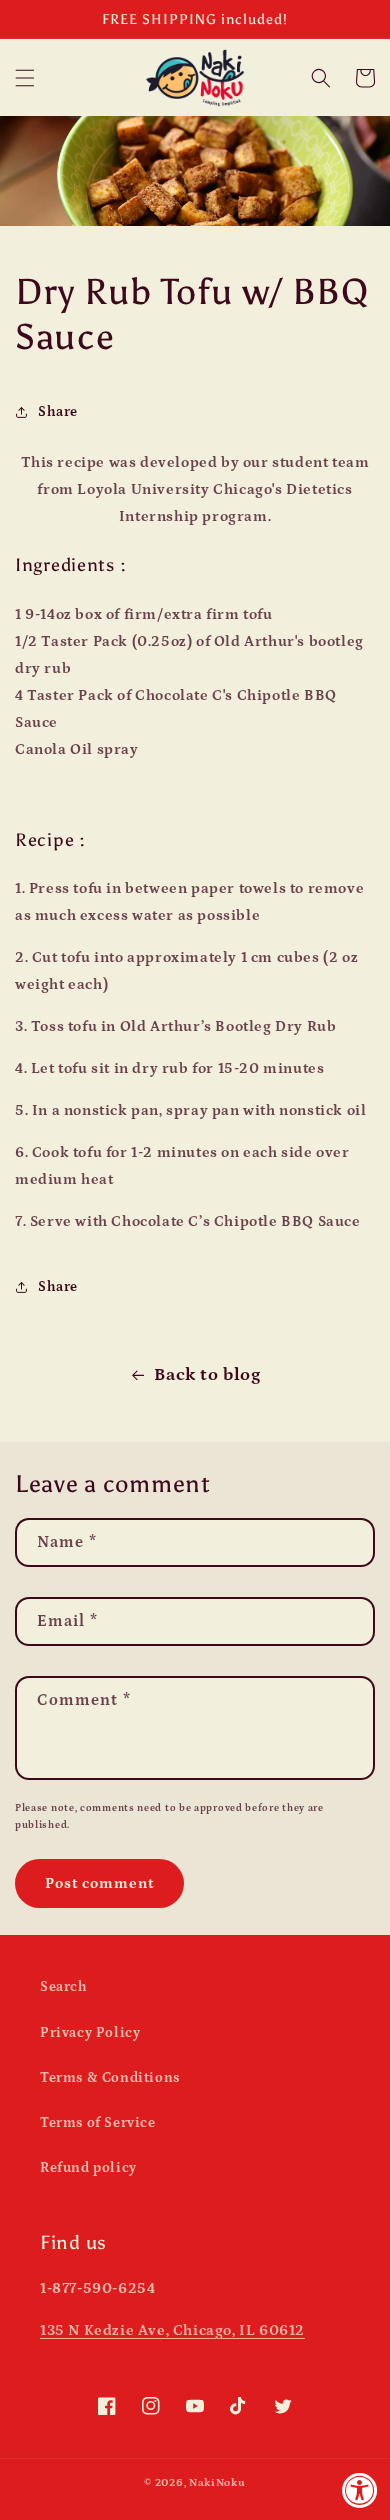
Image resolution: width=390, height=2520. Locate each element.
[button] (25, 78)
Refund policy (88, 2168)
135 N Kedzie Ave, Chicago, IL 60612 (172, 2330)
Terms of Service (98, 2123)
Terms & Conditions (110, 2078)
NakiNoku (217, 2483)
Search (64, 1987)
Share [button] (58, 412)
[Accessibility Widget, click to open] (360, 2490)
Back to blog (207, 1375)
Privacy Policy (90, 2033)
